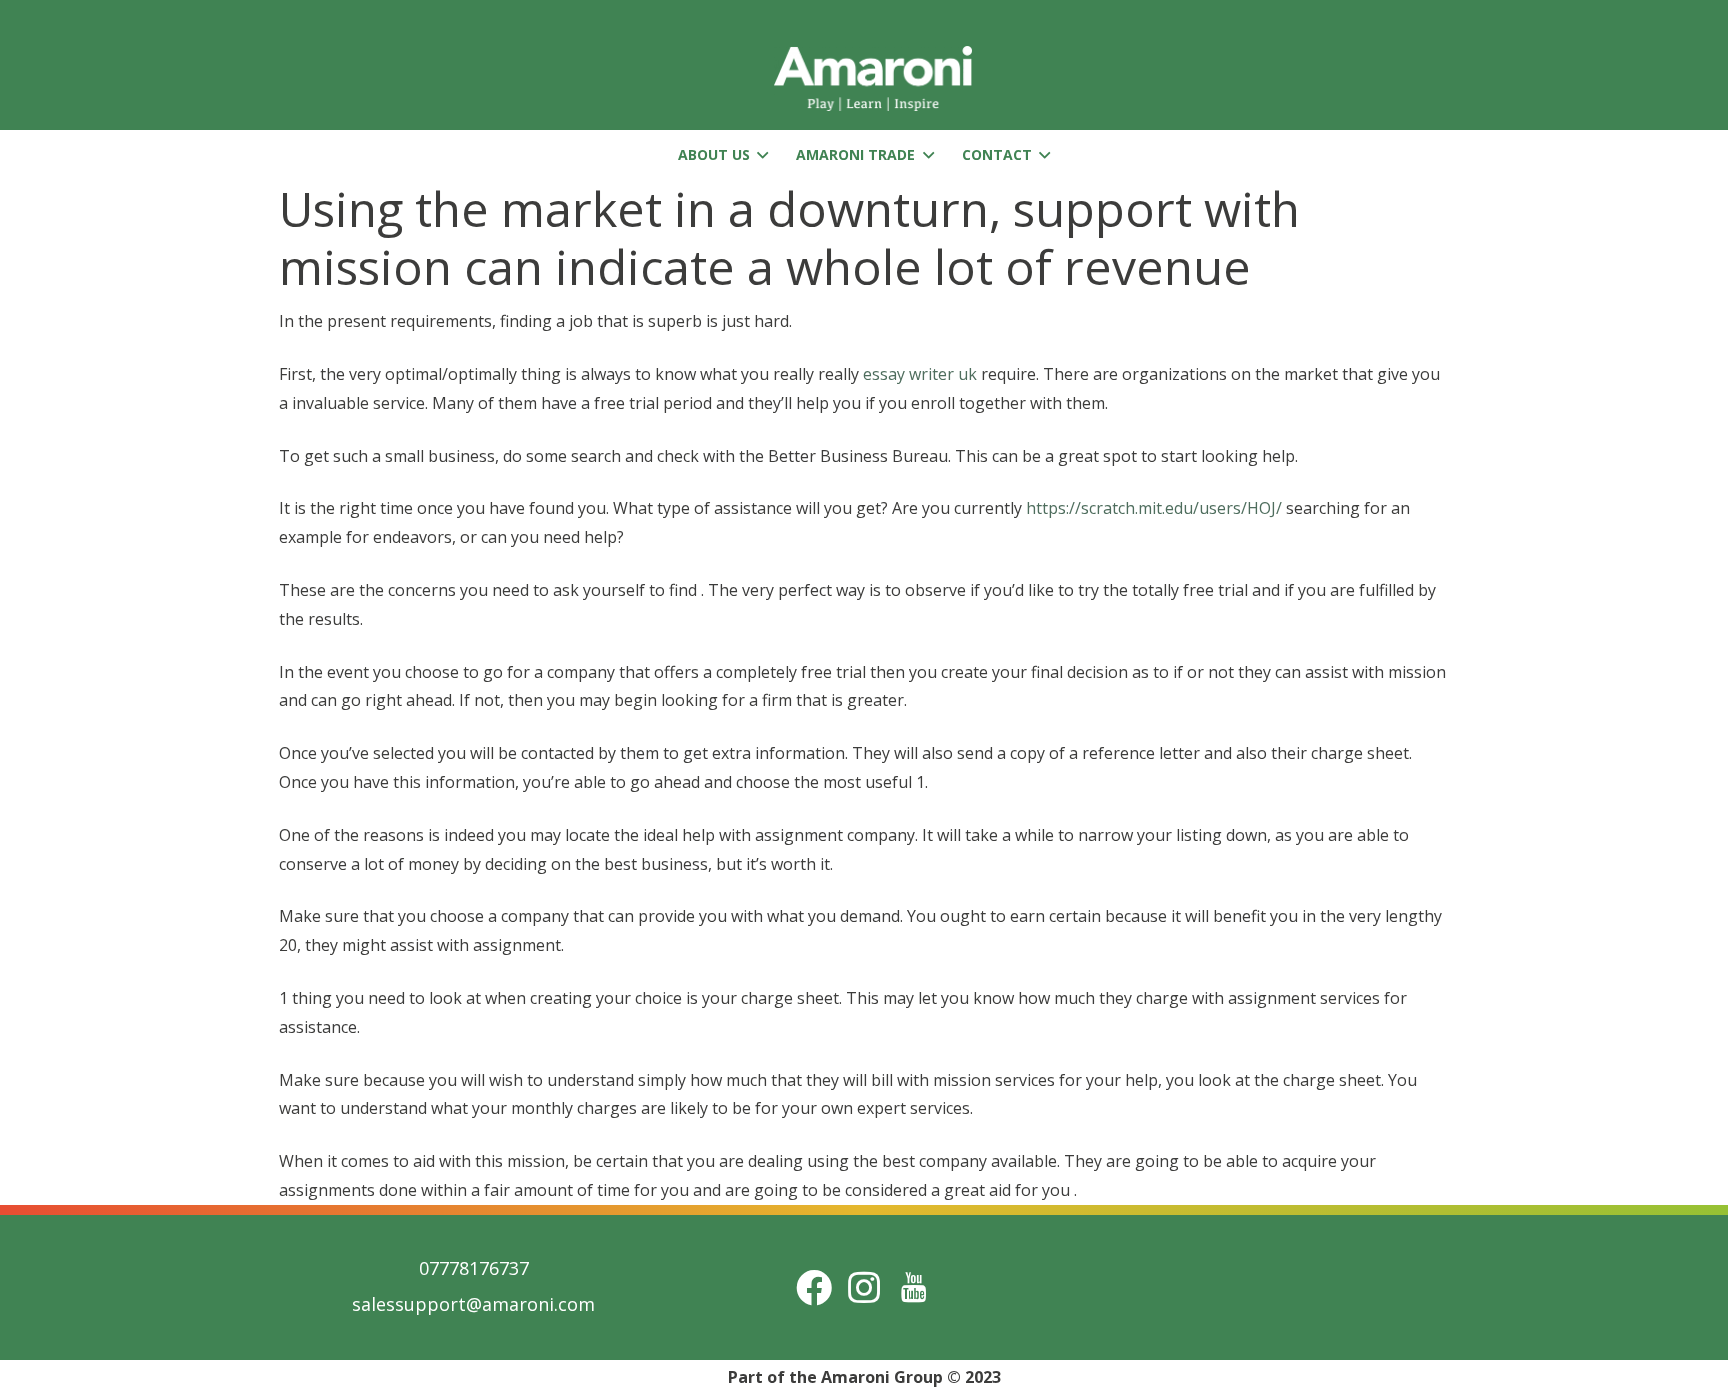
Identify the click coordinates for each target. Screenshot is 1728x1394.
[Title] (914, 1287)
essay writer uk (920, 374)
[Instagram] (864, 1287)
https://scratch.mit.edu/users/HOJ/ (1154, 508)
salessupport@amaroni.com (473, 1304)
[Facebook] (814, 1287)
